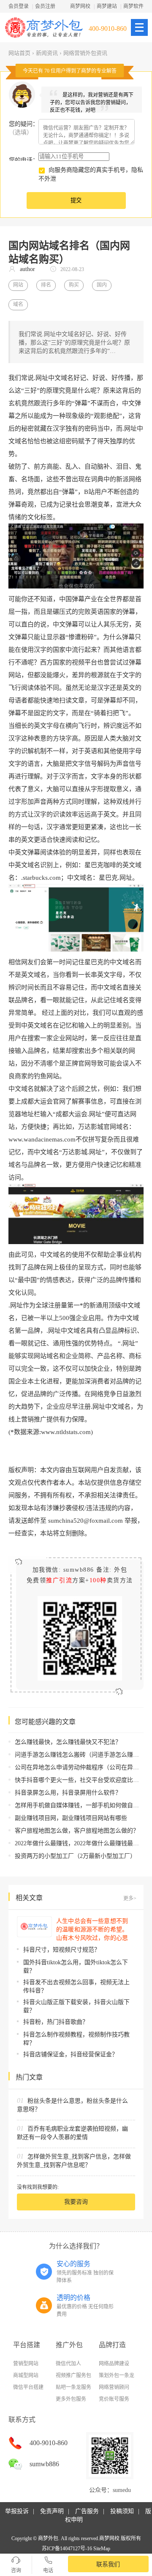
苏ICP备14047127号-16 (67, 2549)
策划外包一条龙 (117, 2375)
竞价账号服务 (114, 2399)
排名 (46, 285)
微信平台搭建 (28, 2387)
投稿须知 (122, 2511)
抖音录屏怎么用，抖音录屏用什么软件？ (68, 1793)
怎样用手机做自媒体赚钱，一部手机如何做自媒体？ (83, 1805)
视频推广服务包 (73, 2375)
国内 (102, 285)
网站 (18, 285)
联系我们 (108, 2564)
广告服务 (87, 2511)
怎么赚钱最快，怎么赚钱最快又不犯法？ (68, 1742)
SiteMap (102, 2549)
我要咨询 (76, 2202)
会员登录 (19, 6)
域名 (18, 304)
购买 (74, 285)
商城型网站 (26, 2375)
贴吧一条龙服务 (73, 2387)
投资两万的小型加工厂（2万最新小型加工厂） (75, 1856)
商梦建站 (107, 6)
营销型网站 (26, 2364)
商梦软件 (133, 6)
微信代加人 (68, 2364)
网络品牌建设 (114, 2364)
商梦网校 (80, 6)
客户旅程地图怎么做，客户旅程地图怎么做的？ (77, 1831)
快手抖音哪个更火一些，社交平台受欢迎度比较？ (80, 1780)
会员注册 (45, 6)
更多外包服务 (71, 2399)
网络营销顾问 (114, 2387)
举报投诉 (17, 2511)
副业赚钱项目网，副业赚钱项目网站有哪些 (71, 1818)
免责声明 (52, 2511)
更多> (130, 1898)
